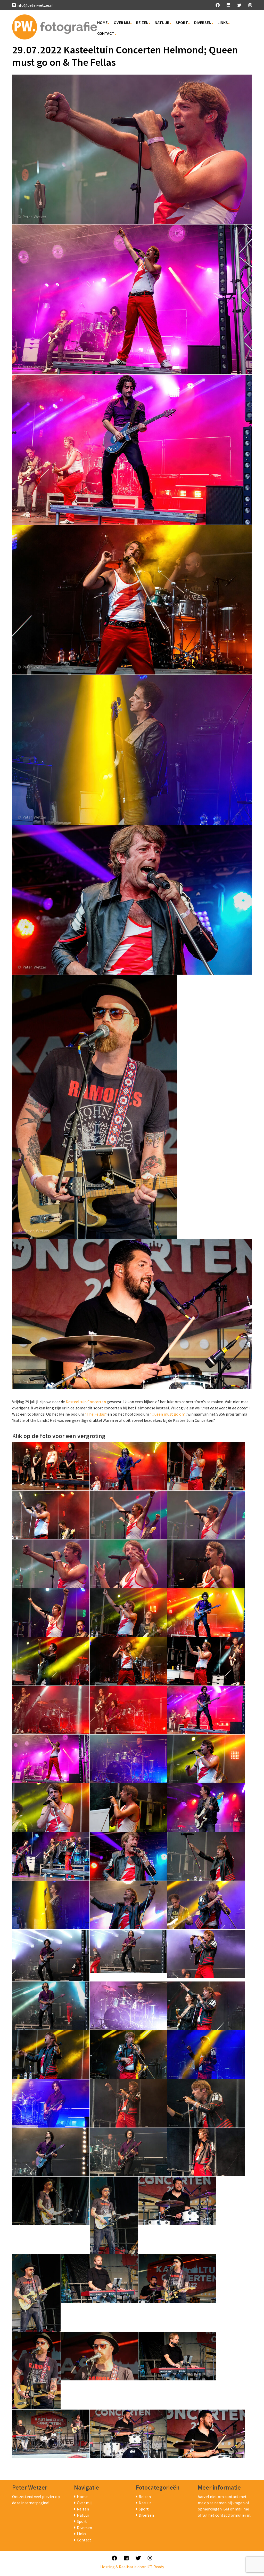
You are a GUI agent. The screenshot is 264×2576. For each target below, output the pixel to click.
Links (223, 22)
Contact (106, 33)
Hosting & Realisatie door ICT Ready (132, 2567)
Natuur (162, 22)
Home (102, 22)
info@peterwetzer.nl (35, 5)
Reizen (142, 22)
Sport (182, 22)
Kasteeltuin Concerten (86, 1402)
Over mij (122, 22)
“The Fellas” (96, 1414)
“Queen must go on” (168, 1414)
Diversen (203, 22)
